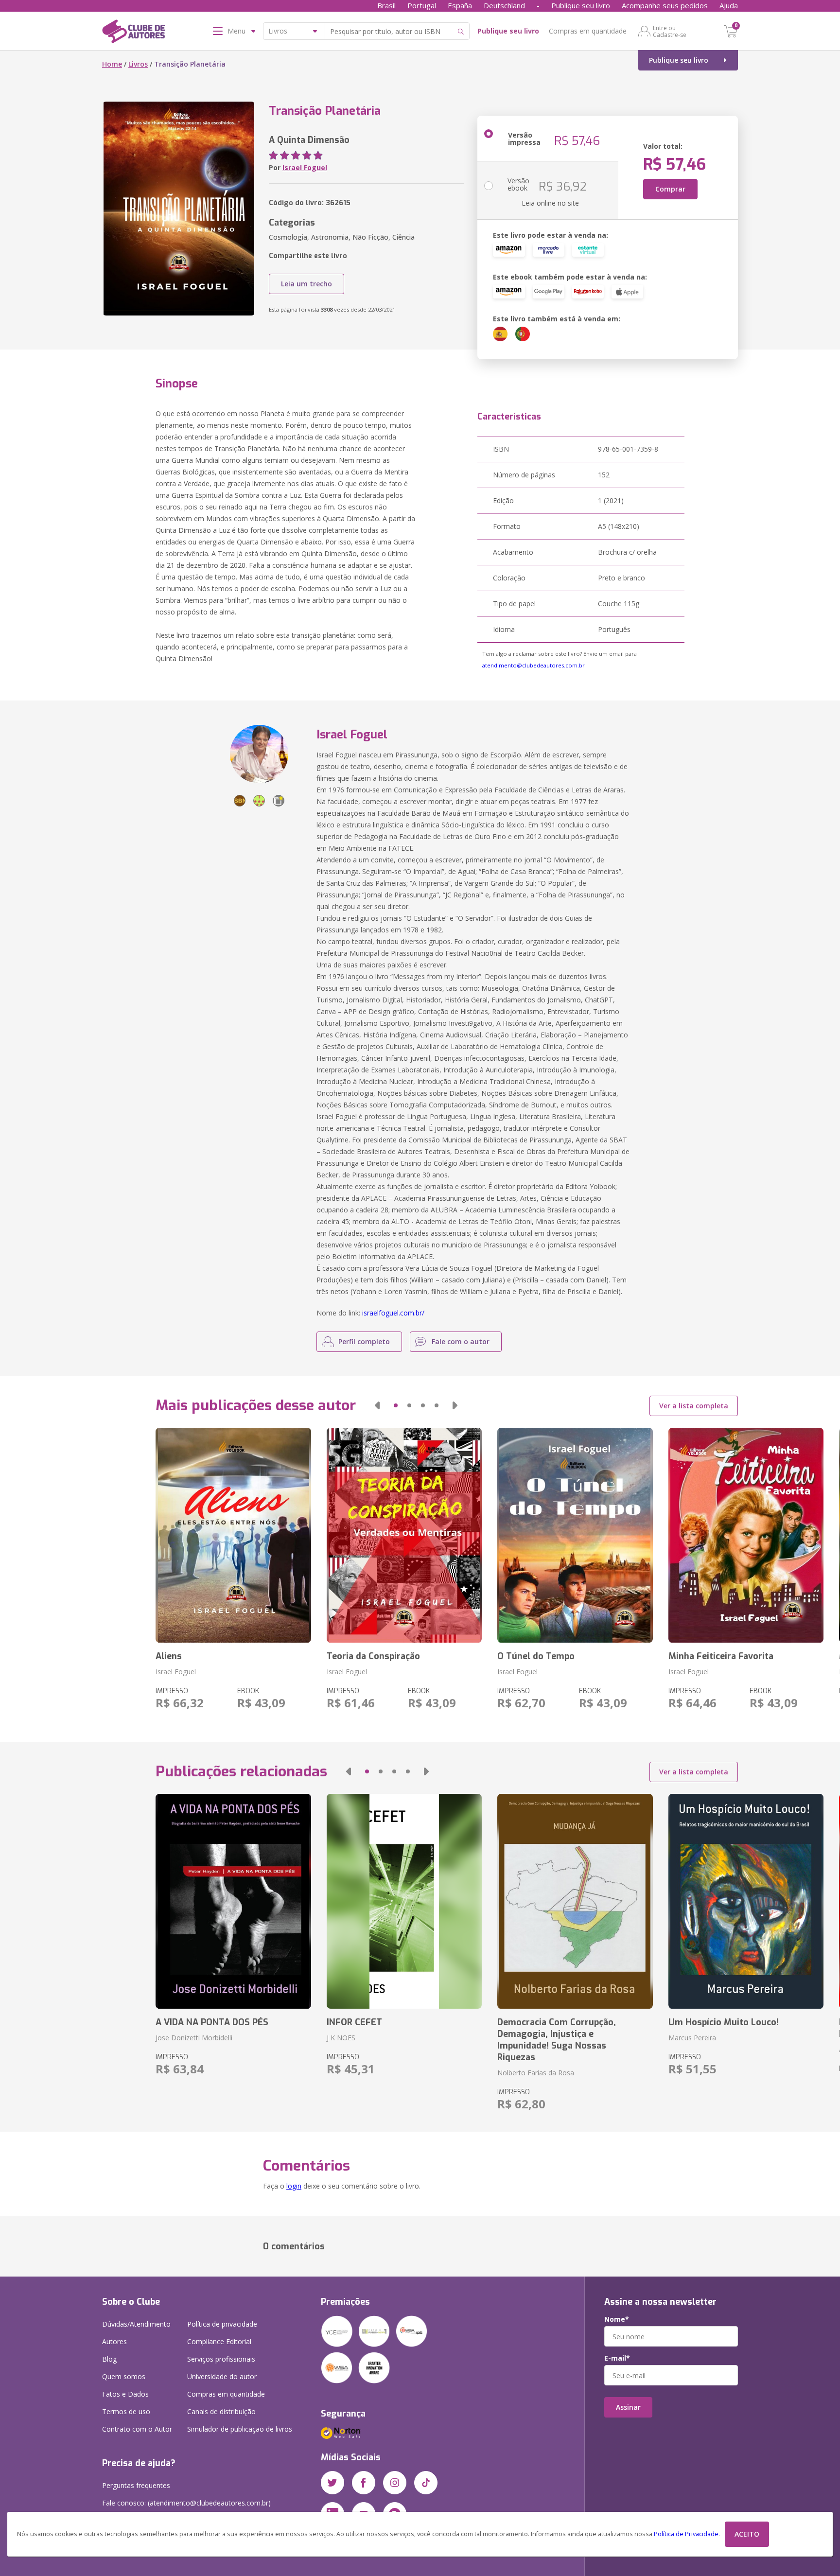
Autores (114, 2341)
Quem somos (124, 2376)
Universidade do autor (222, 2376)
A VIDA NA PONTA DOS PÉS (212, 2022)
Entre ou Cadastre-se (670, 31)
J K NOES (341, 2038)
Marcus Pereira (692, 2038)
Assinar (628, 2407)
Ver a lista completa (694, 1406)
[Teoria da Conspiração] (404, 1535)
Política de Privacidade (686, 2534)
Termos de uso (126, 2411)
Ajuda (729, 5)
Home (112, 64)
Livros (138, 64)
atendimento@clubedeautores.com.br (534, 665)
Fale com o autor (461, 1341)
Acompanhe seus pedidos (665, 5)
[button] (377, 1405)
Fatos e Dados (125, 2394)
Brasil (386, 5)
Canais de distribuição (221, 2411)
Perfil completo (364, 1341)
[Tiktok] (426, 2483)
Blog (109, 2359)
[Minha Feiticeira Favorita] (746, 1535)
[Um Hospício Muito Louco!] (746, 1901)
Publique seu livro (581, 5)
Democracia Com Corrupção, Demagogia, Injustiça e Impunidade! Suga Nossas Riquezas (557, 2040)
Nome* (617, 2319)
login (294, 2186)
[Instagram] (395, 2483)
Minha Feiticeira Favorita (721, 1656)
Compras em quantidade (588, 31)
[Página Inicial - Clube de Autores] (133, 33)
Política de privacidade (222, 2324)
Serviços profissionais (221, 2359)
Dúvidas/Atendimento (136, 2324)
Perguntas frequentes (136, 2485)
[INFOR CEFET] (404, 1901)
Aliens (169, 1656)
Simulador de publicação (240, 2429)
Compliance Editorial (219, 2341)
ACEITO (747, 2534)
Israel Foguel (305, 167)
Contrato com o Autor (137, 2429)
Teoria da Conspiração (373, 1656)
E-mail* (617, 2358)
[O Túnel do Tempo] (575, 1535)
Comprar (670, 189)
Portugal (422, 5)
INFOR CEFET (354, 2022)
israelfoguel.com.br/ (393, 1313)
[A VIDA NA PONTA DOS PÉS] (233, 1901)
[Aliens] (233, 1535)
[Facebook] (364, 2483)
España (460, 5)
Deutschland (504, 5)
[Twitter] (332, 2483)
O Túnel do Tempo (536, 1656)
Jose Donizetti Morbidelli (194, 2038)
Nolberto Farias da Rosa (536, 2073)
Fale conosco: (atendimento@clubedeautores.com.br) (186, 2503)
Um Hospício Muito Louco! (724, 2022)
